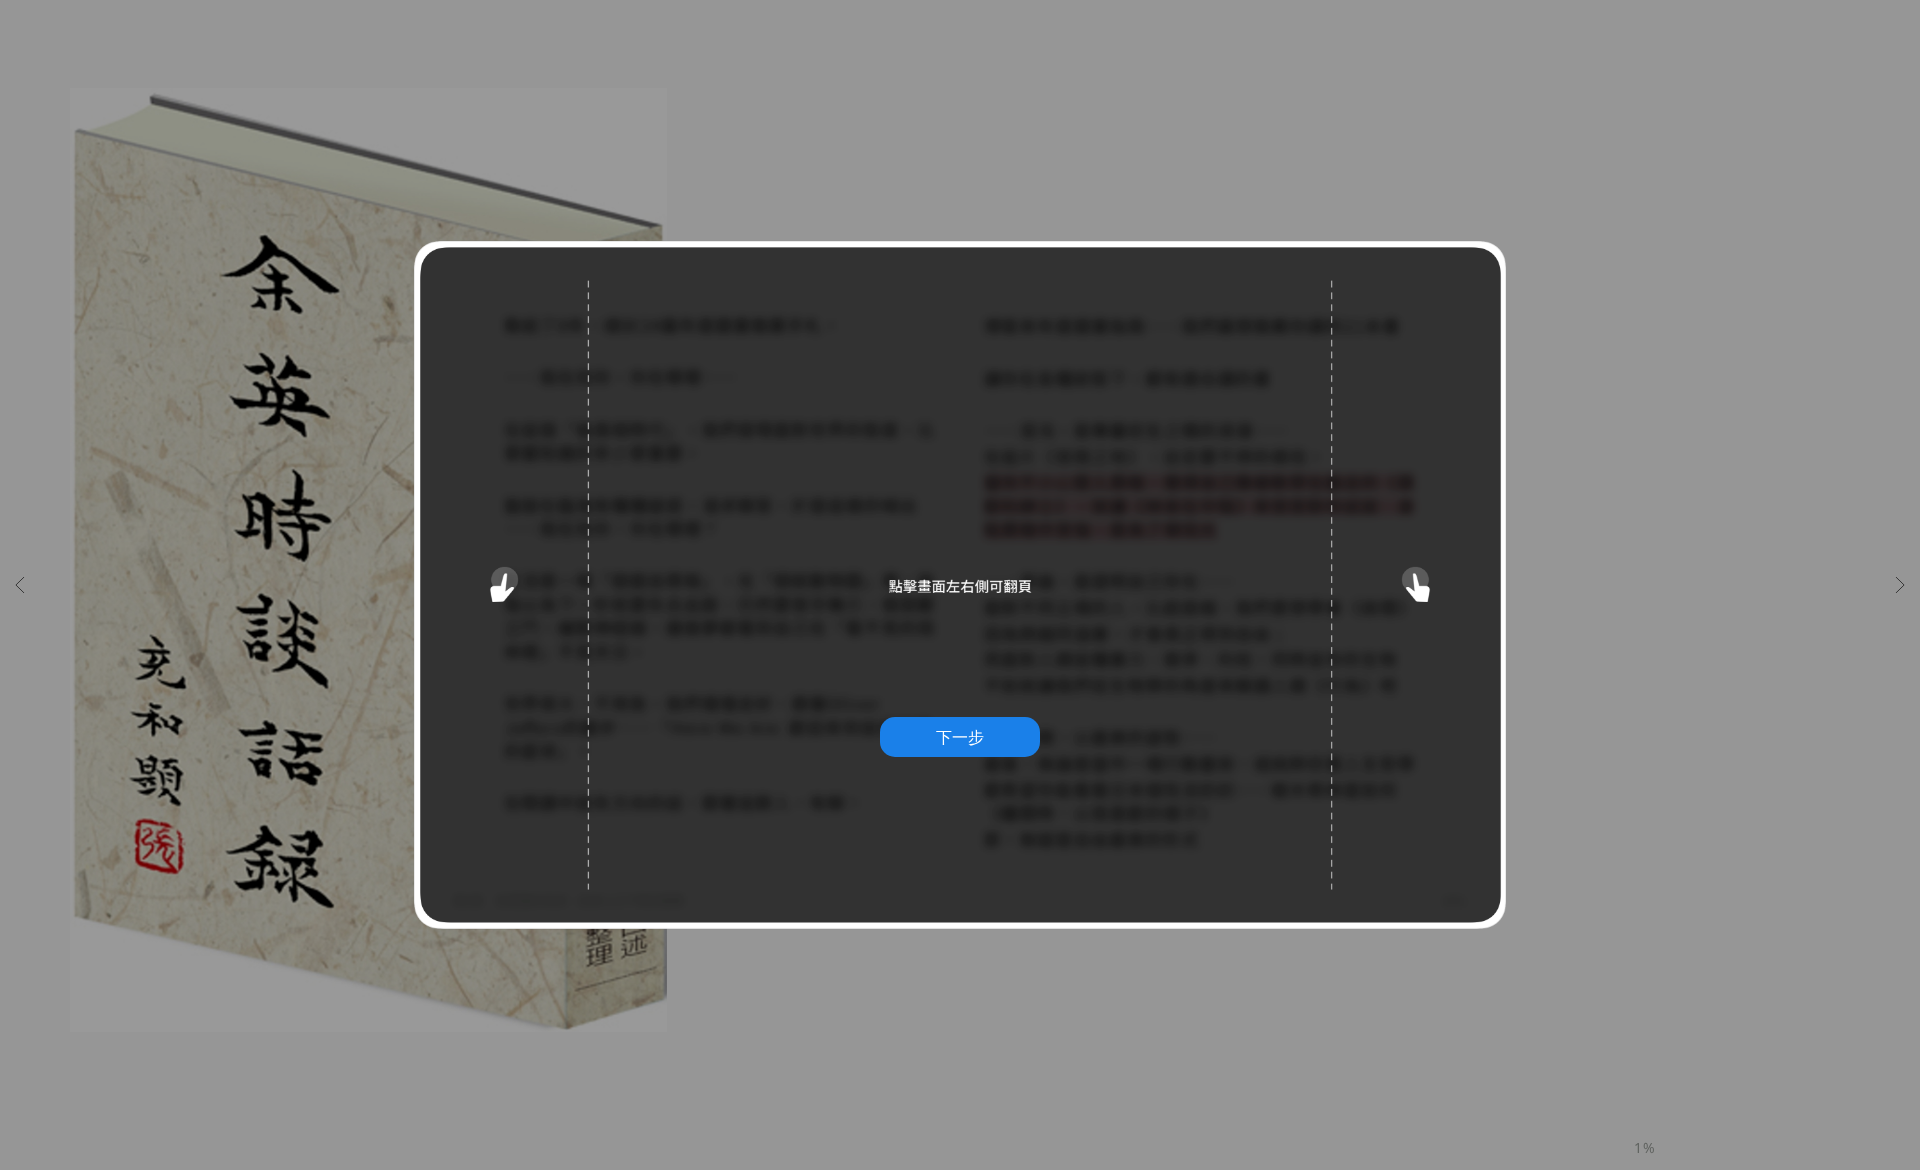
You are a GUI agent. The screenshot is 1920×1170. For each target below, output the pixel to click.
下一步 (960, 737)
